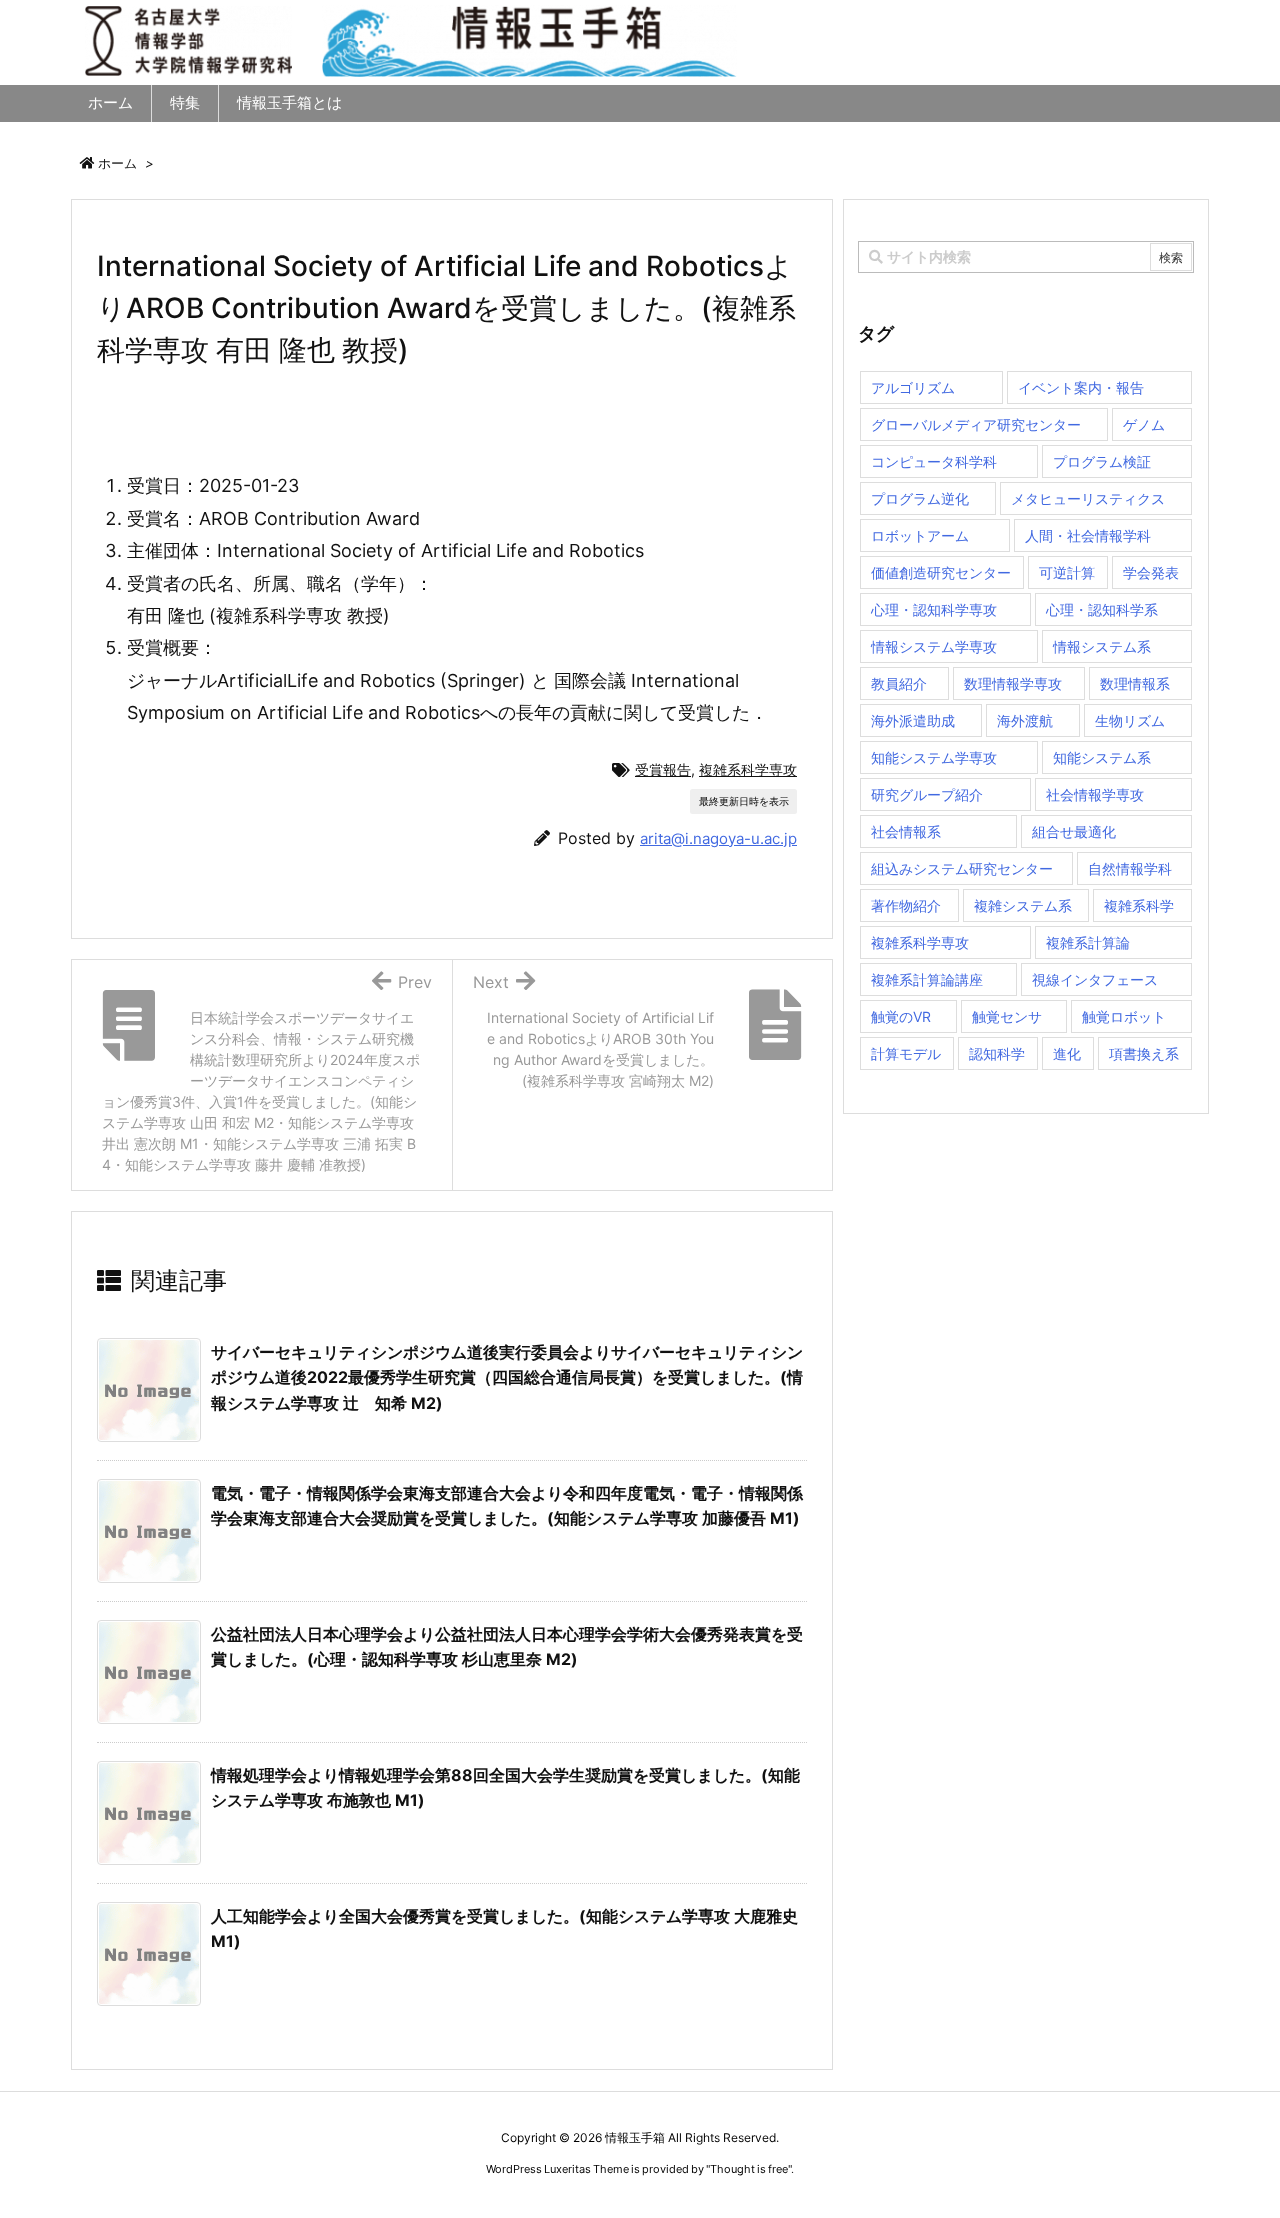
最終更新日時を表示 (744, 801)
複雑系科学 (1139, 905)
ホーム (117, 163)
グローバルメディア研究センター (976, 424)
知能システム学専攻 (934, 757)
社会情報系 (906, 831)
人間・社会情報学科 (1088, 535)
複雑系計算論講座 (927, 979)
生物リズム (1130, 720)
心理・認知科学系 (1102, 609)
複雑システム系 (1023, 905)
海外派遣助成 (913, 720)
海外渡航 (1025, 720)
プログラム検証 (1102, 461)
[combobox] (1026, 257)
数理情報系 (1135, 683)
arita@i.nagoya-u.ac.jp (718, 838)
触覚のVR (901, 1016)
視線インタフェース (1095, 979)
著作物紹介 (906, 905)
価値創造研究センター (941, 572)
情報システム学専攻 (934, 646)
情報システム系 (1102, 646)
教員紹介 (899, 683)
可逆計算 (1067, 572)
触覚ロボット (1124, 1016)
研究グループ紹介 (927, 794)
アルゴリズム (913, 387)
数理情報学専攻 (1013, 683)
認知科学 (997, 1053)
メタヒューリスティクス (1088, 498)
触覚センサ (1007, 1016)
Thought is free (749, 2169)
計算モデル (906, 1053)
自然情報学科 (1130, 868)
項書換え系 (1144, 1053)
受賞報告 (663, 769)
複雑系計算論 (1088, 942)
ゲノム (1144, 424)
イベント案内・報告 (1081, 387)
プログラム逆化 (920, 498)
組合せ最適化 (1074, 831)
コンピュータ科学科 (934, 461)
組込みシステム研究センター (962, 868)
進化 (1067, 1053)
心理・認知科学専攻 (934, 609)
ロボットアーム (920, 535)
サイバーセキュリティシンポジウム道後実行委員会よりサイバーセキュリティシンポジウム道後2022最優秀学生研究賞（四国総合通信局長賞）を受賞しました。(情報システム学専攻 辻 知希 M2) (507, 1377)
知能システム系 (1102, 757)
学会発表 (1151, 572)
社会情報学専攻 (1095, 794)
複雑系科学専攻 (748, 769)
